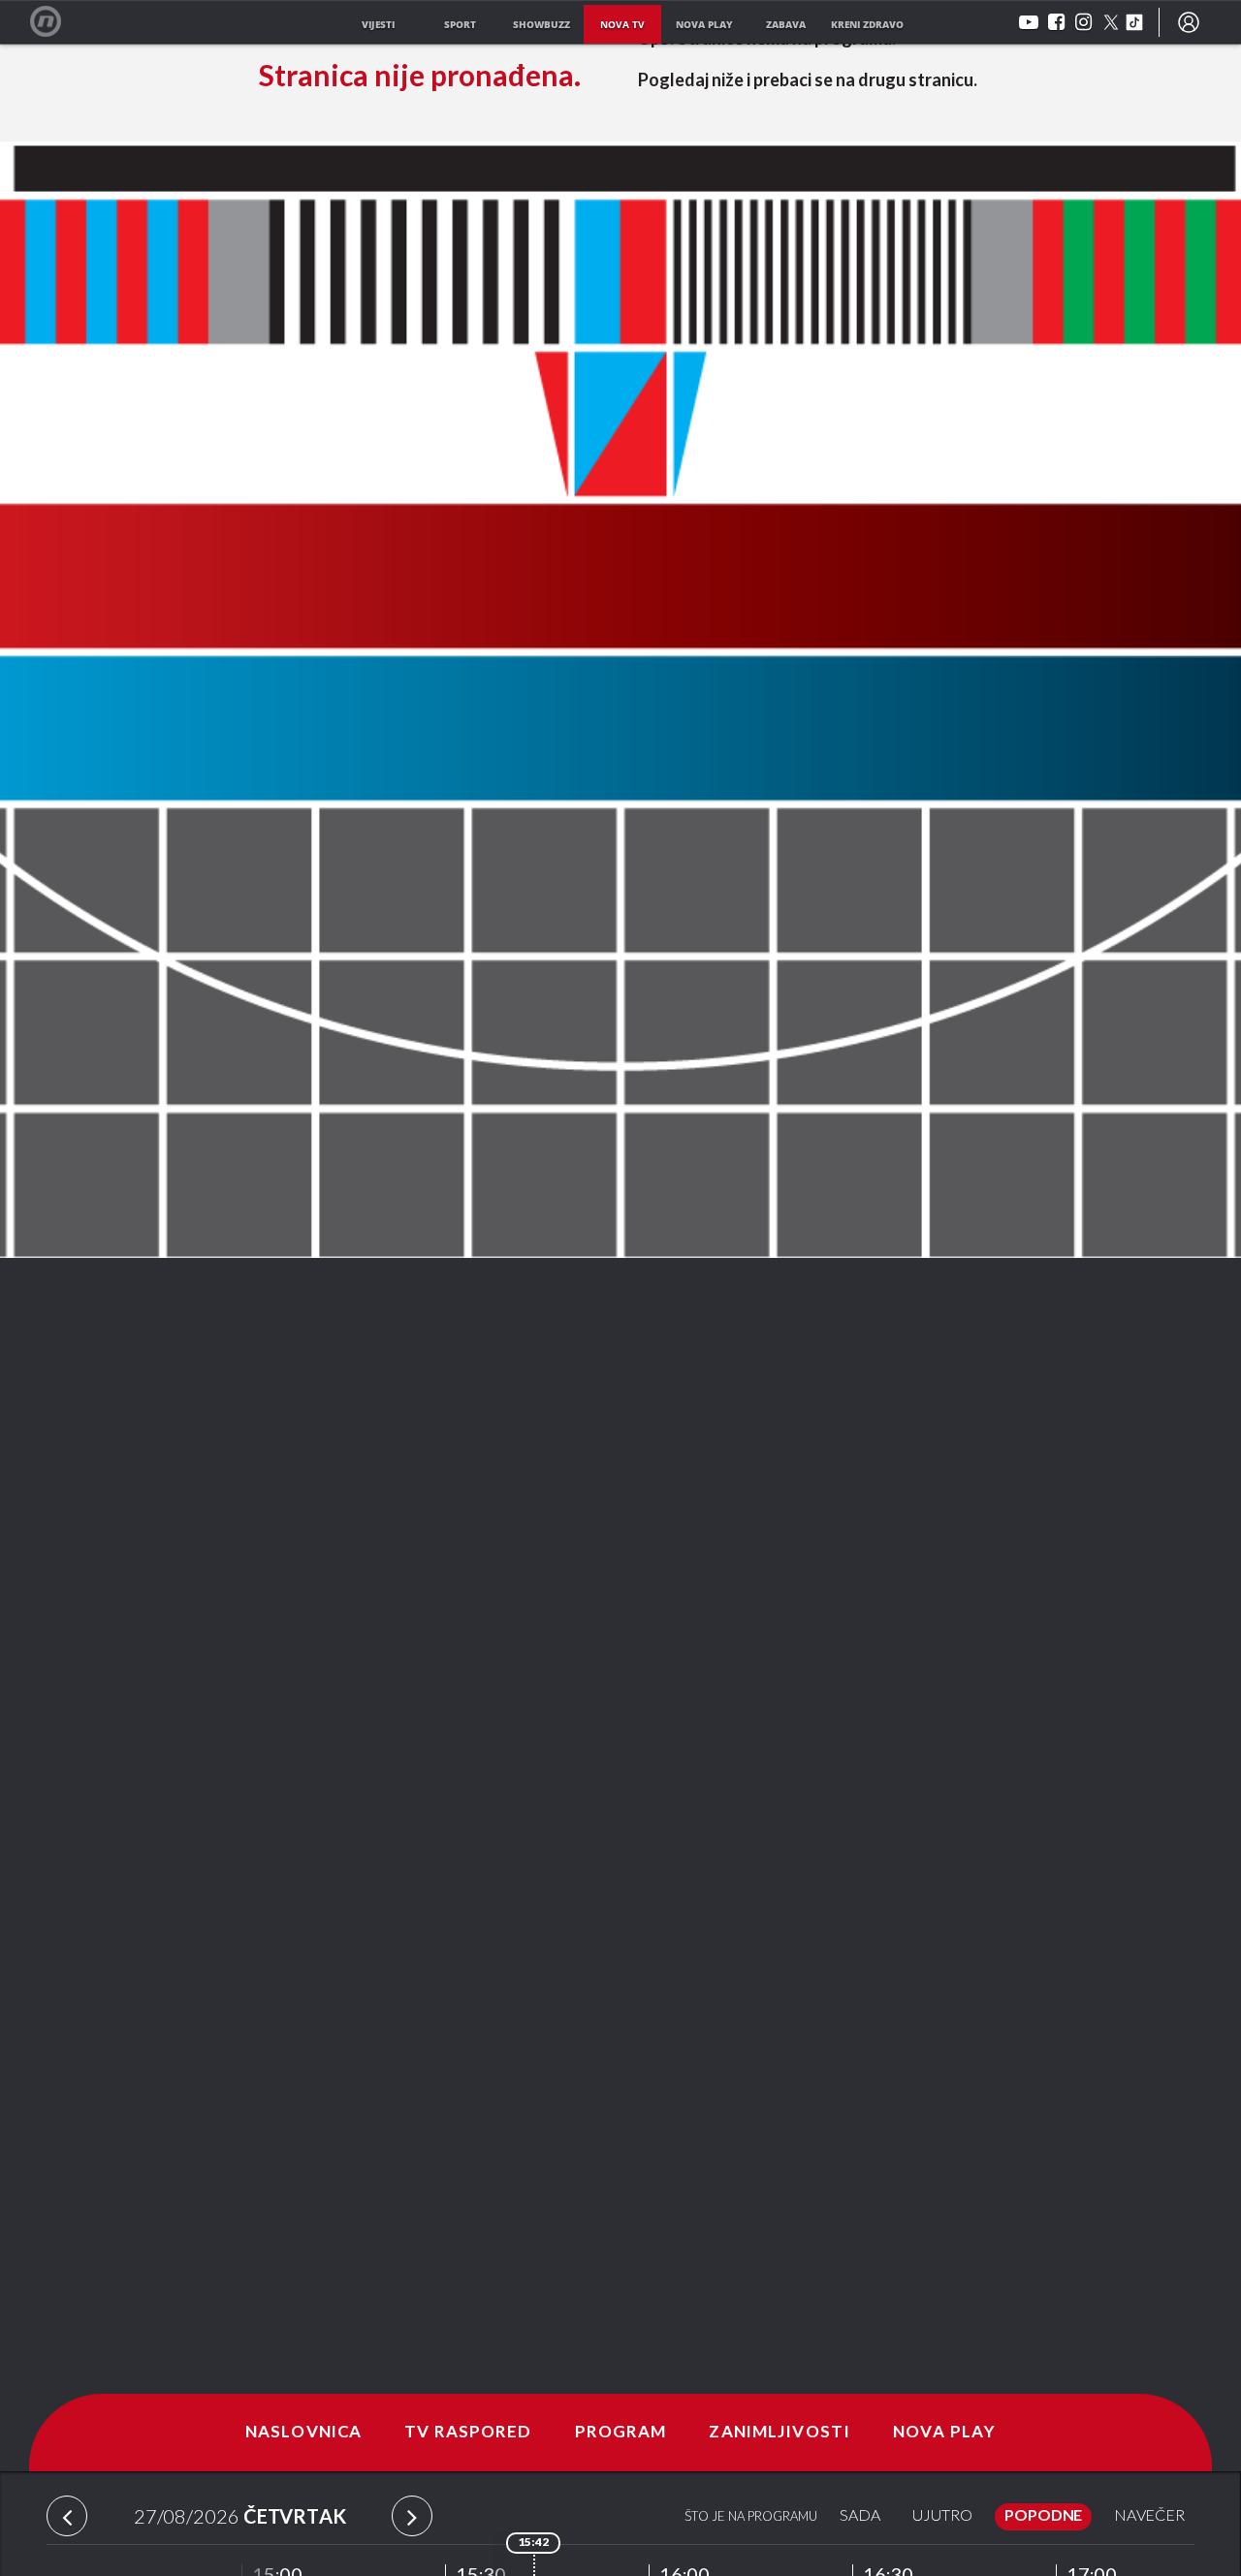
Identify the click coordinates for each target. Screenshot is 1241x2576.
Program (621, 2433)
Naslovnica (303, 2433)
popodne (1043, 2516)
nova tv (622, 24)
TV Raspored (468, 2433)
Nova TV (56, 22)
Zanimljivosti (780, 2433)
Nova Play (944, 2433)
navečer (1149, 2516)
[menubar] (1189, 22)
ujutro (942, 2516)
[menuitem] (1189, 22)
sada (860, 2516)
